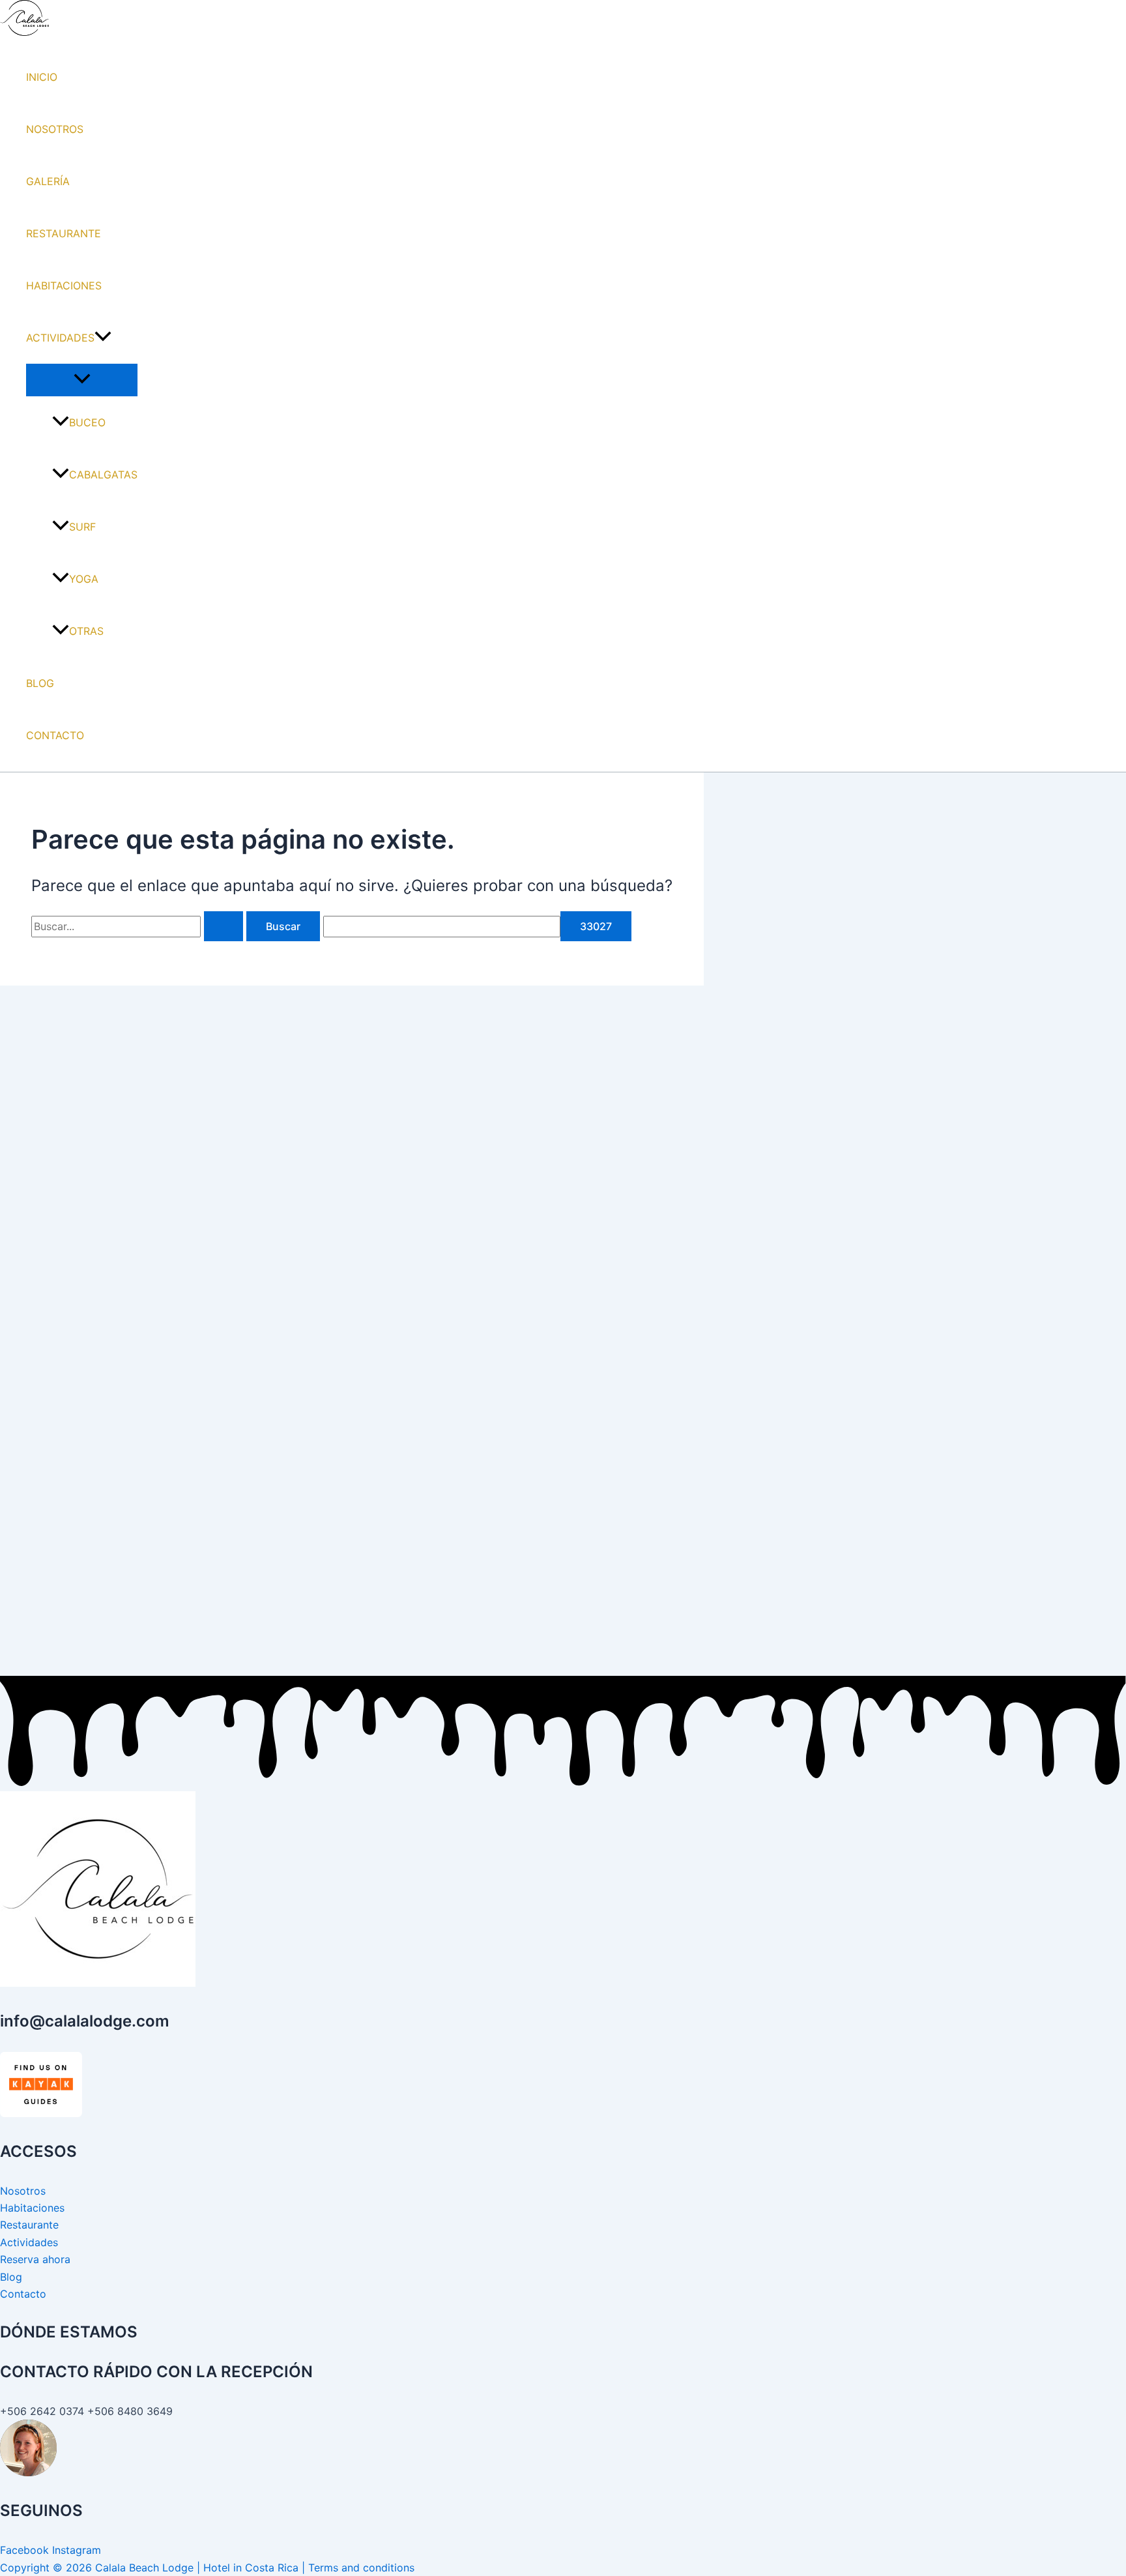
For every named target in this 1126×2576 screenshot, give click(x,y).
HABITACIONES (64, 285)
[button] (103, 338)
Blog (11, 2277)
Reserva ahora (35, 2259)
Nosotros (23, 2191)
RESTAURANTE (64, 233)
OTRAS (86, 631)
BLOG (40, 683)
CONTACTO (55, 735)
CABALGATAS (103, 475)
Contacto (23, 2294)
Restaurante (29, 2225)
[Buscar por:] (139, 926)
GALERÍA (48, 181)
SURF (82, 527)
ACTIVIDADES (60, 338)
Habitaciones (32, 2208)
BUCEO (87, 422)
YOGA (84, 579)
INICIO (42, 77)
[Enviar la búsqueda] (224, 926)
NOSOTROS (55, 129)
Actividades (29, 2242)
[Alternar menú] (82, 379)
